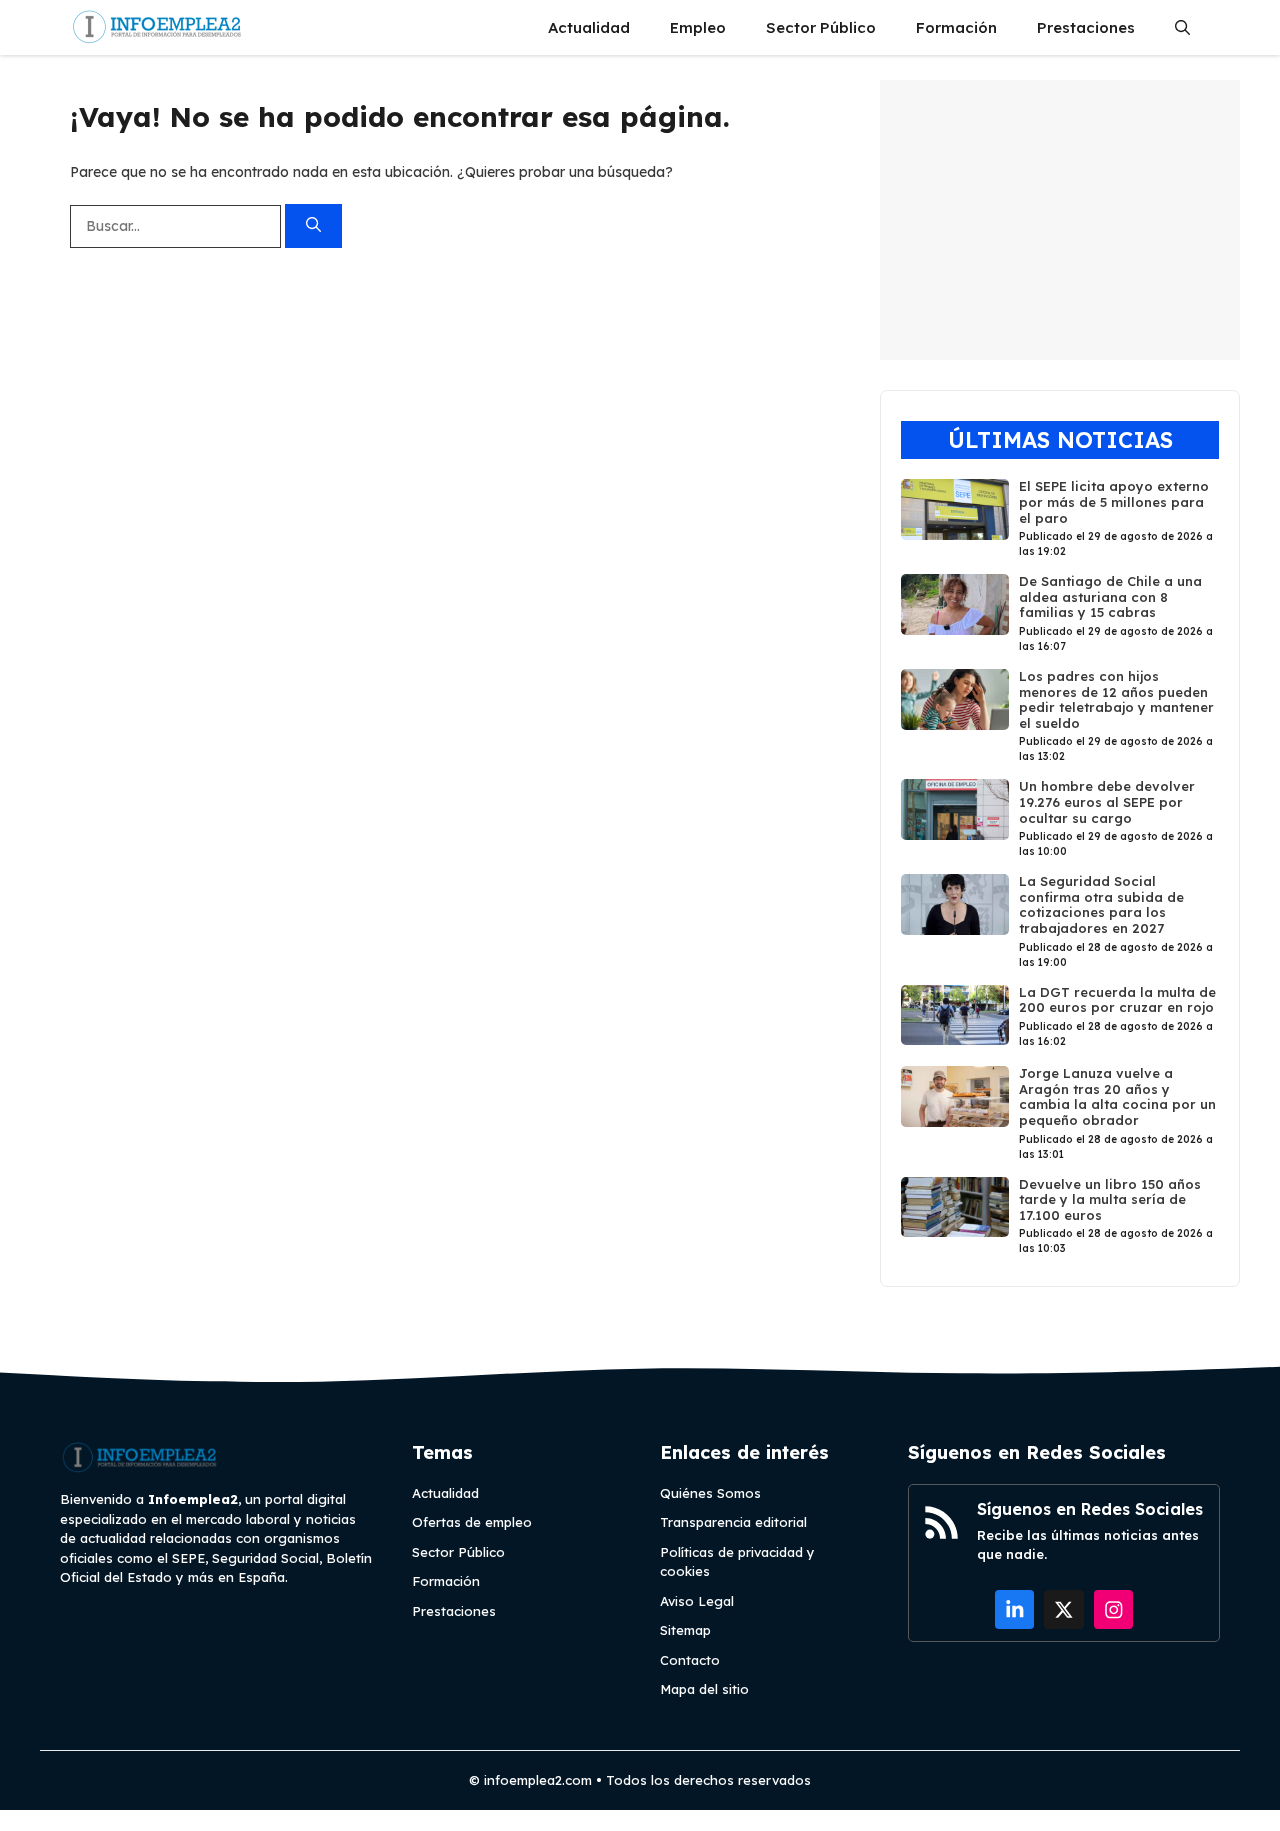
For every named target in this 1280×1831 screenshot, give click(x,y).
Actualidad (589, 27)
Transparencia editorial (733, 1522)
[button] (1182, 27)
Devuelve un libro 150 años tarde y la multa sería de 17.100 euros (1110, 1199)
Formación (956, 27)
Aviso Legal (697, 1601)
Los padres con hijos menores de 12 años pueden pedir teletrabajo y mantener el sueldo (1116, 699)
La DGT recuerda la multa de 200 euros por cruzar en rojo (1117, 1000)
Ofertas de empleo (472, 1522)
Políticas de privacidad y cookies (737, 1562)
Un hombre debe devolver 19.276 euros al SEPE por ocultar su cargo (1107, 801)
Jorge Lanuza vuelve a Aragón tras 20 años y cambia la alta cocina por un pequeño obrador (1117, 1096)
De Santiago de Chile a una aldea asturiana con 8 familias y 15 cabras (1110, 596)
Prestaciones (1086, 27)
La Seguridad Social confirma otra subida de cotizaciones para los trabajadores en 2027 (1101, 904)
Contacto (690, 1660)
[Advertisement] (1060, 220)
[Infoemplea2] (157, 27)
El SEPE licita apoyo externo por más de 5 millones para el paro (1114, 501)
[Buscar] (313, 226)
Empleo (698, 27)
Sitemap (685, 1630)
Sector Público (821, 27)
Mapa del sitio (704, 1689)
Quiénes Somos (710, 1493)
